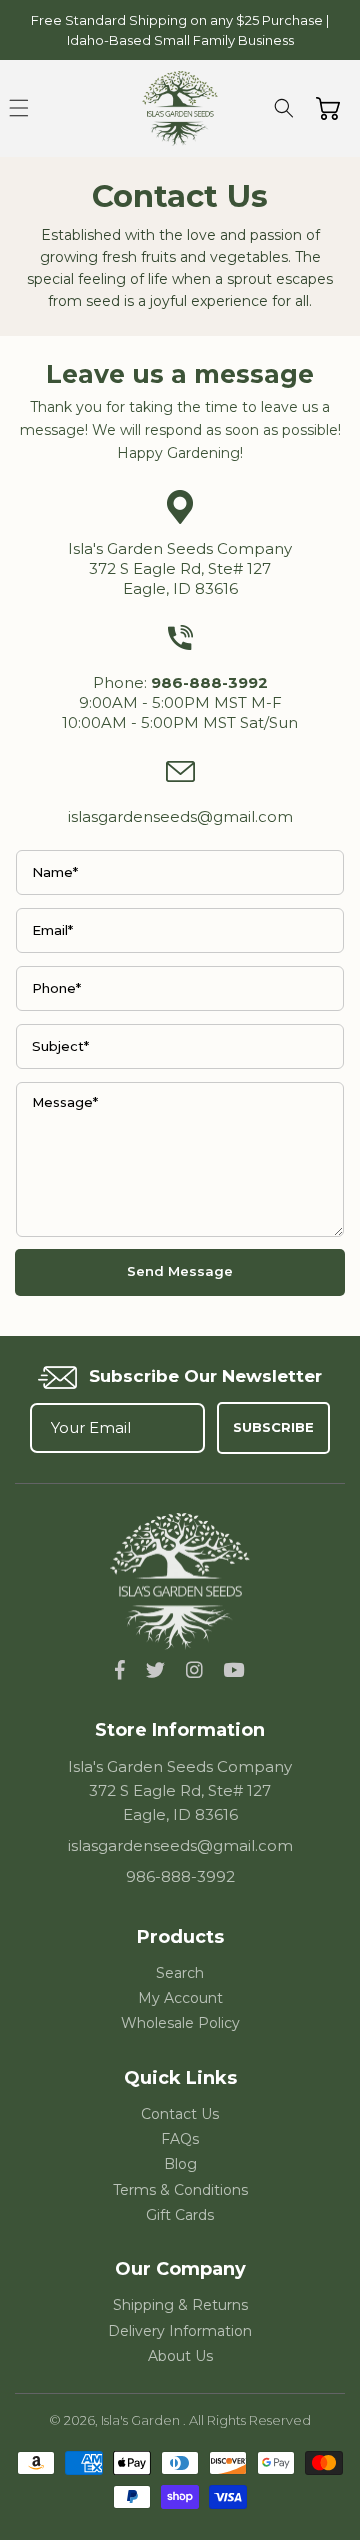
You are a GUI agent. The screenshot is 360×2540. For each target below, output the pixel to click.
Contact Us (180, 2114)
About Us (180, 2356)
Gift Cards (180, 2215)
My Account (180, 1998)
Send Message (180, 1271)
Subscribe (273, 1427)
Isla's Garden (142, 2420)
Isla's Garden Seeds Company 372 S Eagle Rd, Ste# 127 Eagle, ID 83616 (180, 568)
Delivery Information (180, 2331)
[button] (19, 108)
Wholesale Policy (180, 2023)
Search (180, 1973)
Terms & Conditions (180, 2190)
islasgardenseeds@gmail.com (180, 816)
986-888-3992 (180, 1876)
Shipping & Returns (180, 2305)
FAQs (180, 2139)
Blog (180, 2164)
